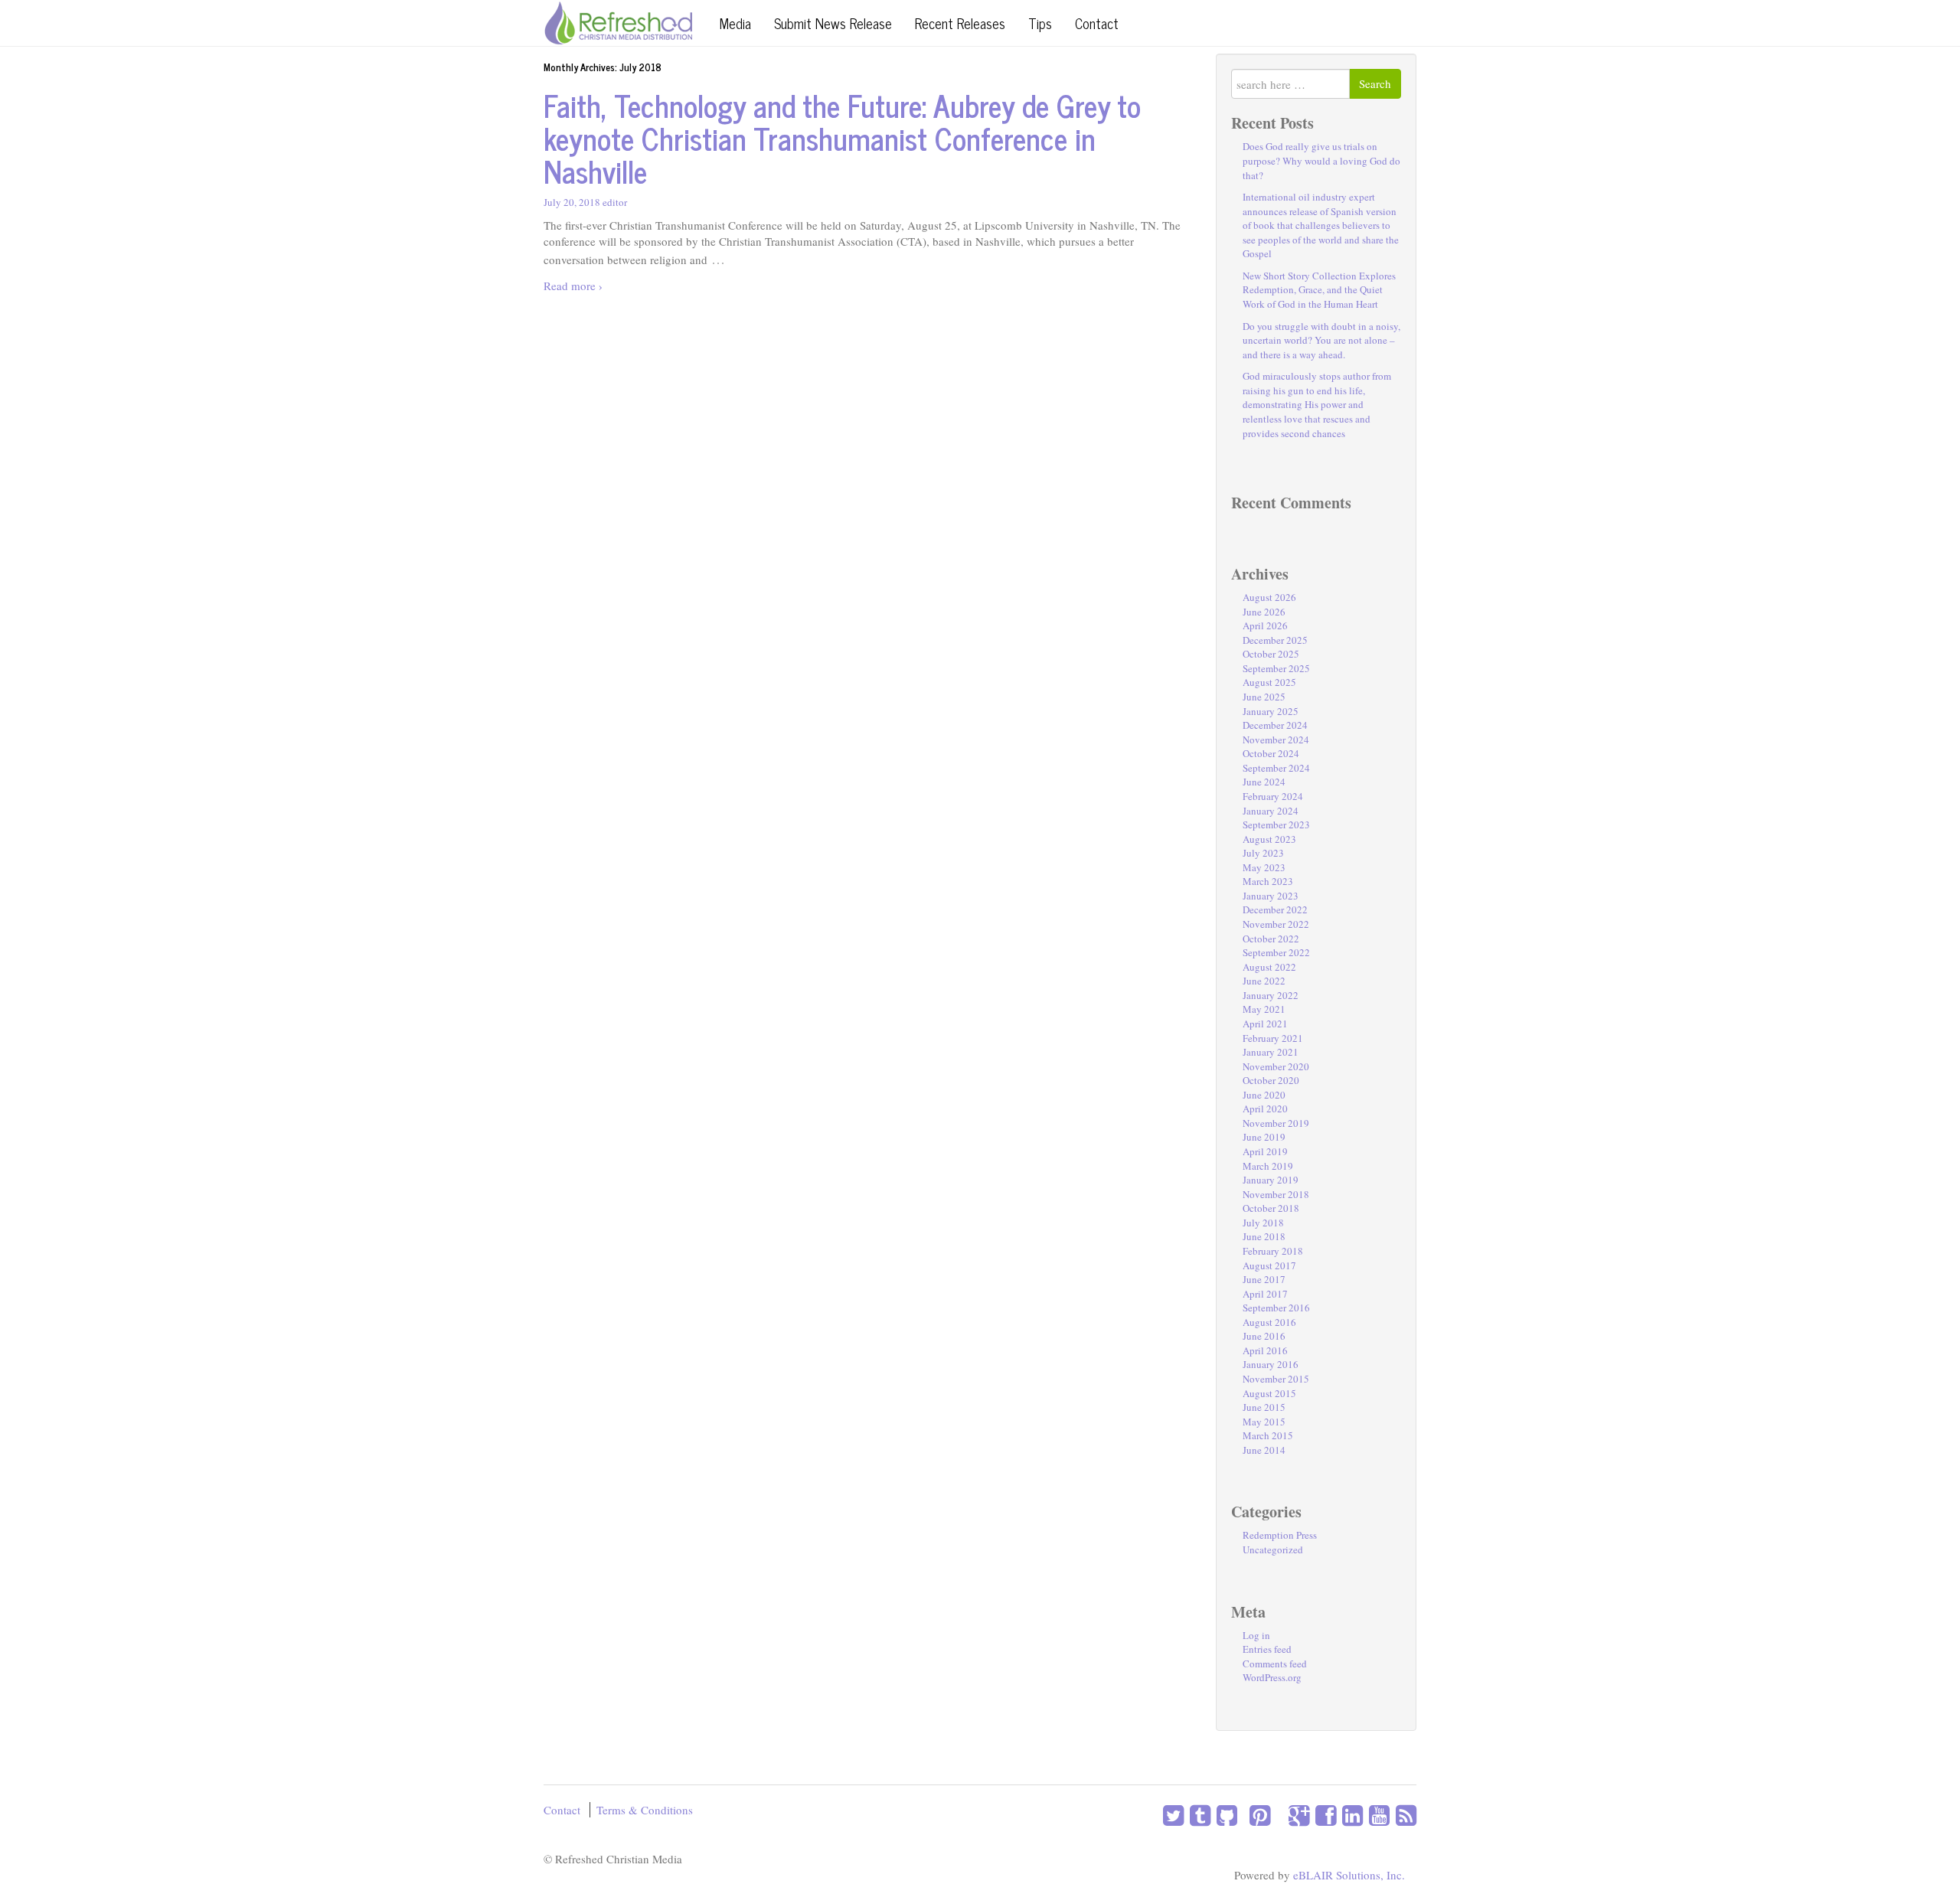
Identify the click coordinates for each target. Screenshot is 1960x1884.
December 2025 (1275, 640)
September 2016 (1276, 1308)
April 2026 (1265, 625)
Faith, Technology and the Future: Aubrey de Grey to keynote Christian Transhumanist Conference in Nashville (842, 138)
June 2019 (1264, 1137)
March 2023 (1268, 881)
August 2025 (1269, 682)
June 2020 (1264, 1095)
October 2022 (1271, 939)
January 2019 (1271, 1180)
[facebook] (1323, 1815)
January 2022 (1271, 995)
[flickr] (1279, 1815)
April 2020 (1265, 1109)
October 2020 (1271, 1080)
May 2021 (1264, 1009)
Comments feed (1275, 1664)
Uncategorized (1273, 1549)
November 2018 (1276, 1194)
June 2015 (1264, 1407)
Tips (1040, 23)
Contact (1097, 23)
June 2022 (1264, 981)
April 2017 (1265, 1294)
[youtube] (1376, 1815)
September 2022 (1276, 952)
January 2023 (1271, 896)
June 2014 (1264, 1450)
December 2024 (1275, 725)
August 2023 (1269, 839)
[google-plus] (1296, 1815)
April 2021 (1265, 1024)
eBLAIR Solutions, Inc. (1349, 1875)
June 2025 (1264, 697)
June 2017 (1264, 1279)
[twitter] (1173, 1815)
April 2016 (1265, 1350)
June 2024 (1264, 782)
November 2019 (1276, 1123)
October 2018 (1271, 1208)
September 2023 (1276, 824)
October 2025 (1271, 654)
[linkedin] (1349, 1815)
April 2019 (1265, 1151)
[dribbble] (1273, 1815)
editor (615, 202)
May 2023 (1264, 867)
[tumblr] (1197, 1815)
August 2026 (1269, 597)
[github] (1224, 1815)
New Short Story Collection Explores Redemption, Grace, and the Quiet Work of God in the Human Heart (1319, 290)
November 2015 (1276, 1379)
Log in (1256, 1635)
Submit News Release (833, 23)
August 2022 (1269, 967)
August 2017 (1269, 1265)
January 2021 (1271, 1052)
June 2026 (1264, 612)
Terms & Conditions (645, 1810)
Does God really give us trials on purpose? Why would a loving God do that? (1321, 160)
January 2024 (1271, 811)
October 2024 (1271, 753)
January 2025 (1271, 711)
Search (1375, 83)
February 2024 (1273, 796)
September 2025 (1276, 668)
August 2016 (1269, 1322)
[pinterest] (1257, 1815)
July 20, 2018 (572, 202)
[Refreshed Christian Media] (618, 21)
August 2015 (1269, 1393)
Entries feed (1267, 1649)
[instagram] (1240, 1815)
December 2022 (1275, 909)
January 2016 (1271, 1364)
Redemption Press (1280, 1535)
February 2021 (1273, 1038)
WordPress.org (1272, 1677)
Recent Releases (960, 23)
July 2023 (1263, 853)
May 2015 (1264, 1422)
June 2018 (1264, 1236)
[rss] (1403, 1815)
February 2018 (1273, 1251)
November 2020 (1276, 1066)
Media (735, 23)
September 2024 (1276, 768)
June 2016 (1264, 1336)
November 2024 (1276, 740)
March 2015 (1268, 1435)
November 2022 (1276, 924)
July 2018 (1263, 1223)
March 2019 (1268, 1166)
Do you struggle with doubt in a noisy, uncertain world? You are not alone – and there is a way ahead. (1321, 340)
